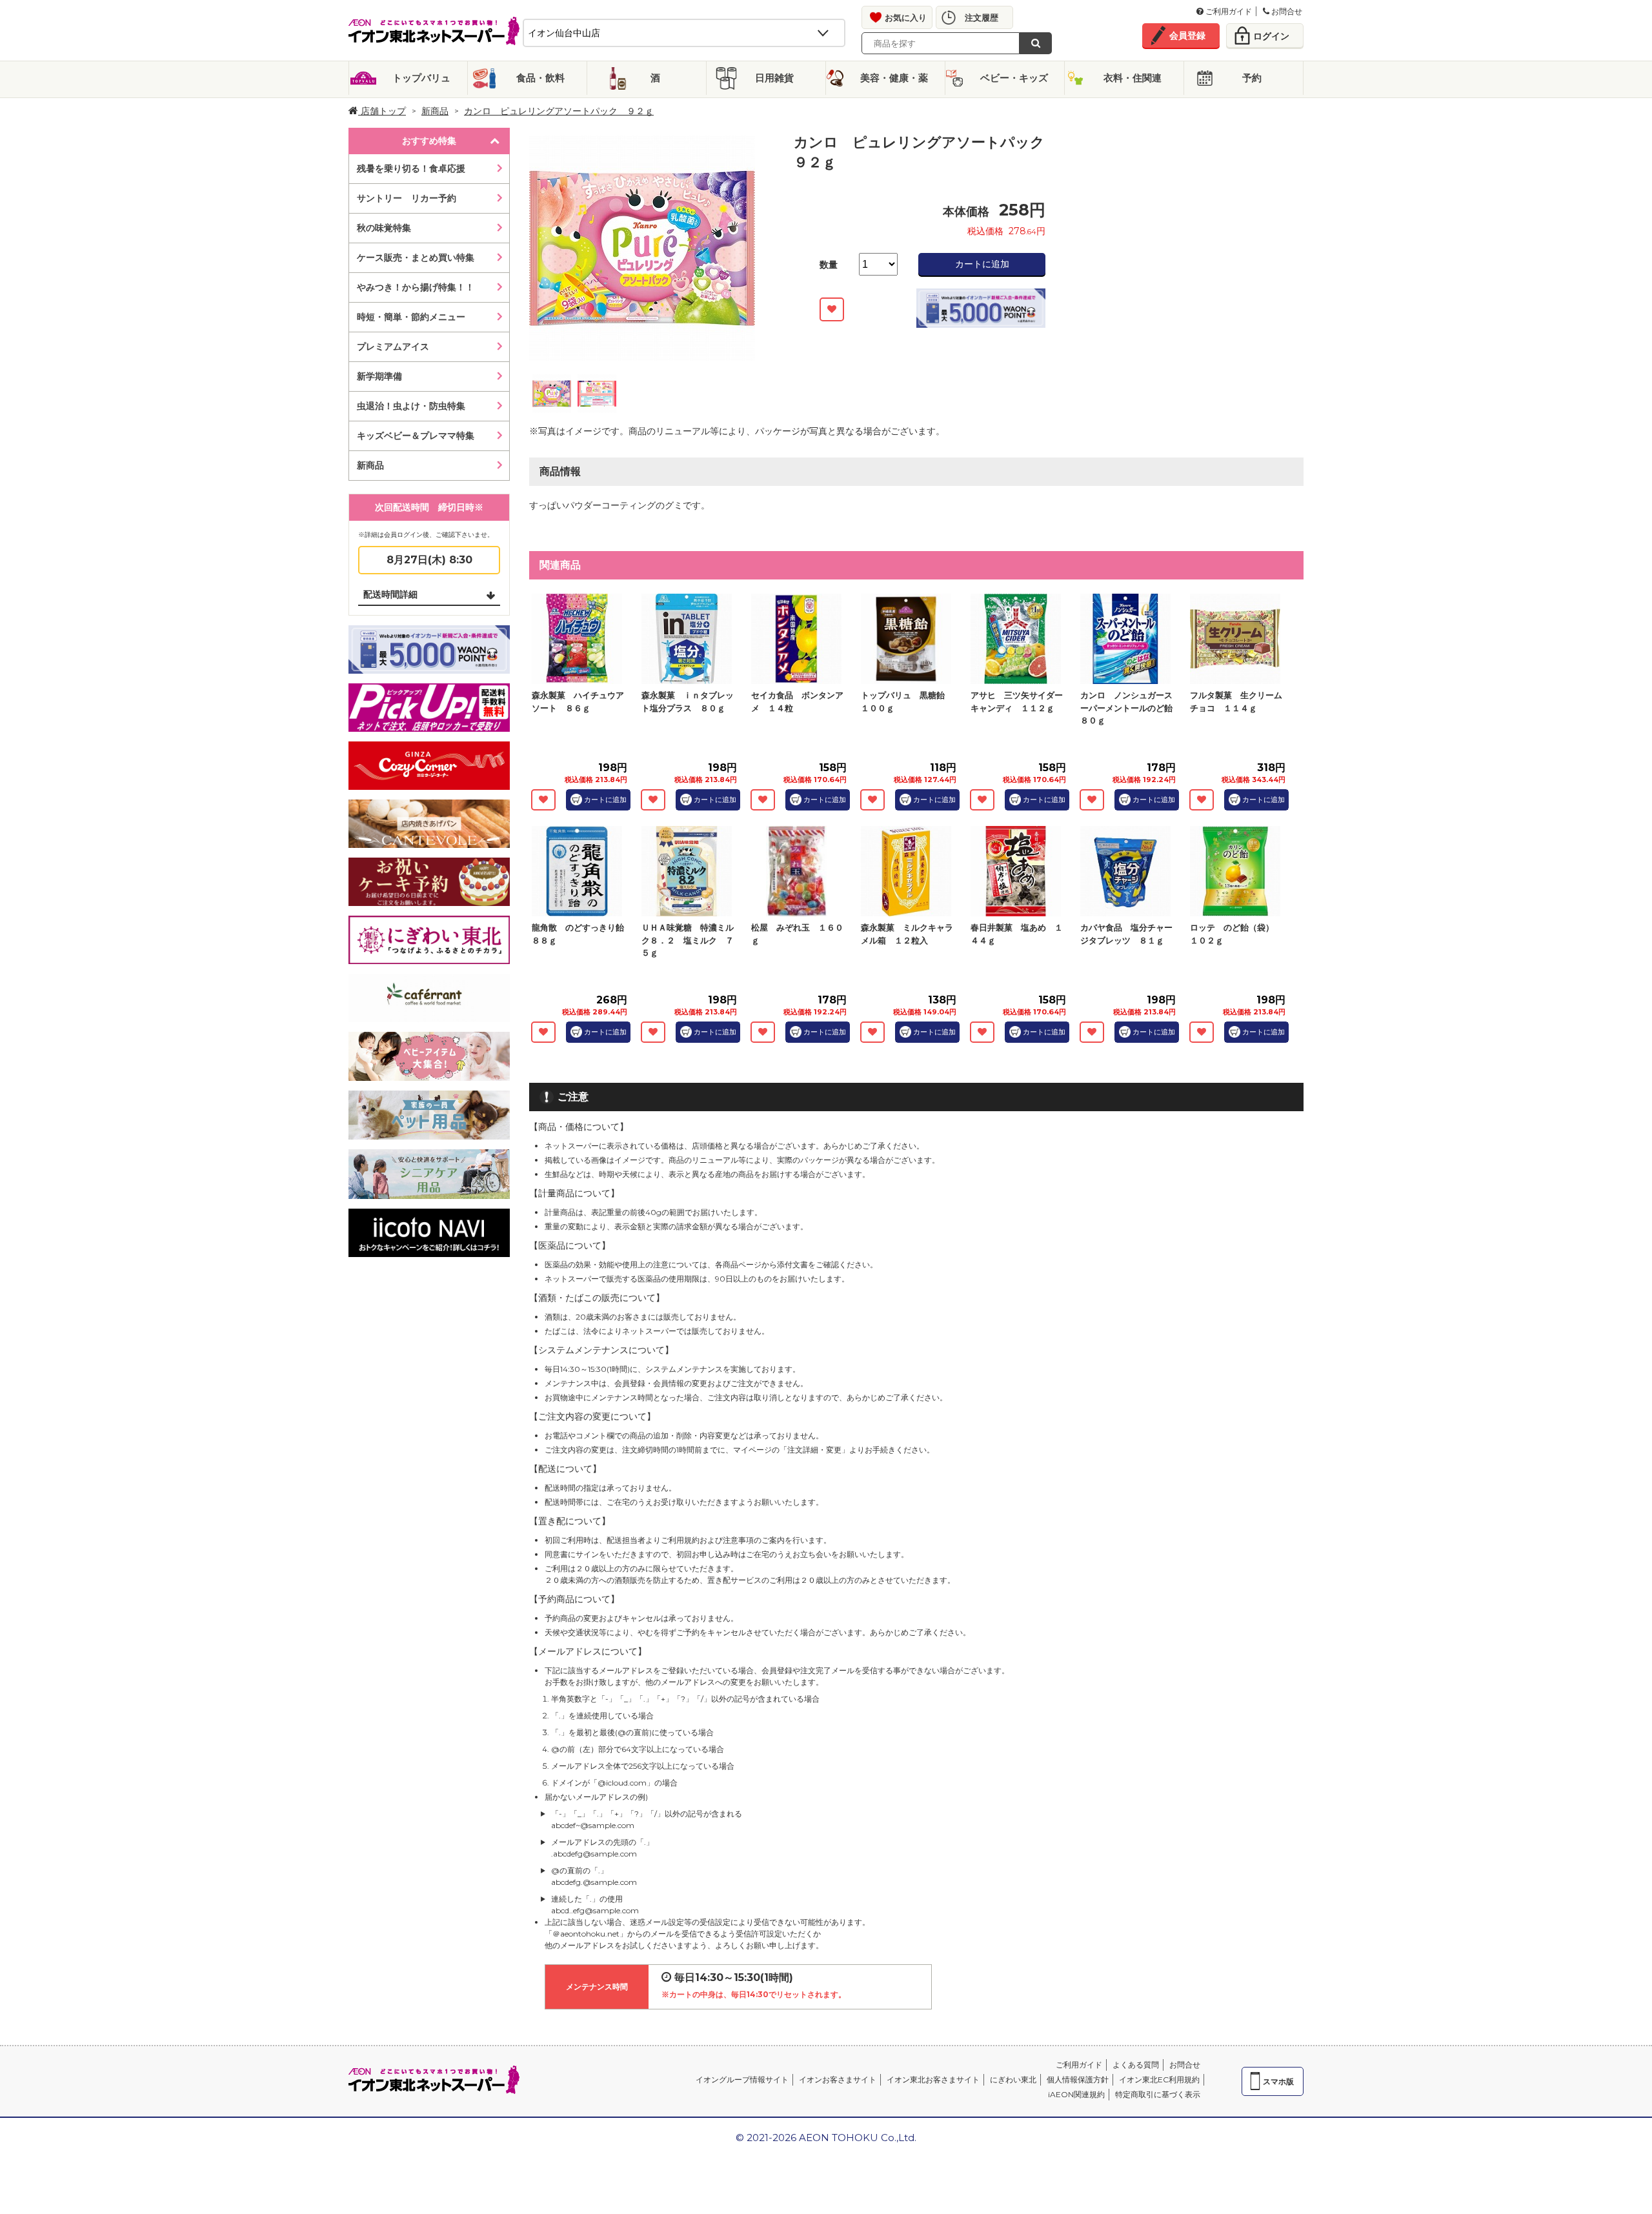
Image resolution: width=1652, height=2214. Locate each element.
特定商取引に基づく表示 (1158, 2094)
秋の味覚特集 (384, 228)
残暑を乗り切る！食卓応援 (411, 168)
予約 (1252, 78)
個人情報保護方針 (1078, 2079)
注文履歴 (982, 17)
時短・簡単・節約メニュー (411, 317)
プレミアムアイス (393, 347)
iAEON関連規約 (1076, 2094)
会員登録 (1187, 35)
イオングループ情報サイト (742, 2079)
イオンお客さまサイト (838, 2079)
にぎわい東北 (1013, 2079)
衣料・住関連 (1133, 78)
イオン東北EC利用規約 (1159, 2079)
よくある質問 (1136, 2065)
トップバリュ (421, 78)
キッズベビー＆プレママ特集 (416, 436)
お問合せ (1286, 11)
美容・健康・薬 (894, 78)
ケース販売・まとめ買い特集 (416, 257)
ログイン (1271, 36)
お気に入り (906, 17)
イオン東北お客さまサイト (933, 2079)
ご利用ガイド (1228, 11)
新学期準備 (379, 376)
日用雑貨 (774, 78)
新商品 (435, 111)
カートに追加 (982, 264)
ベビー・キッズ (1014, 78)
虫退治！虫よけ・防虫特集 (411, 406)
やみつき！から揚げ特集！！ (416, 287)
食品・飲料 (540, 78)
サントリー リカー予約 (407, 198)
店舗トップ (382, 111)
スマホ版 (1278, 2081)
